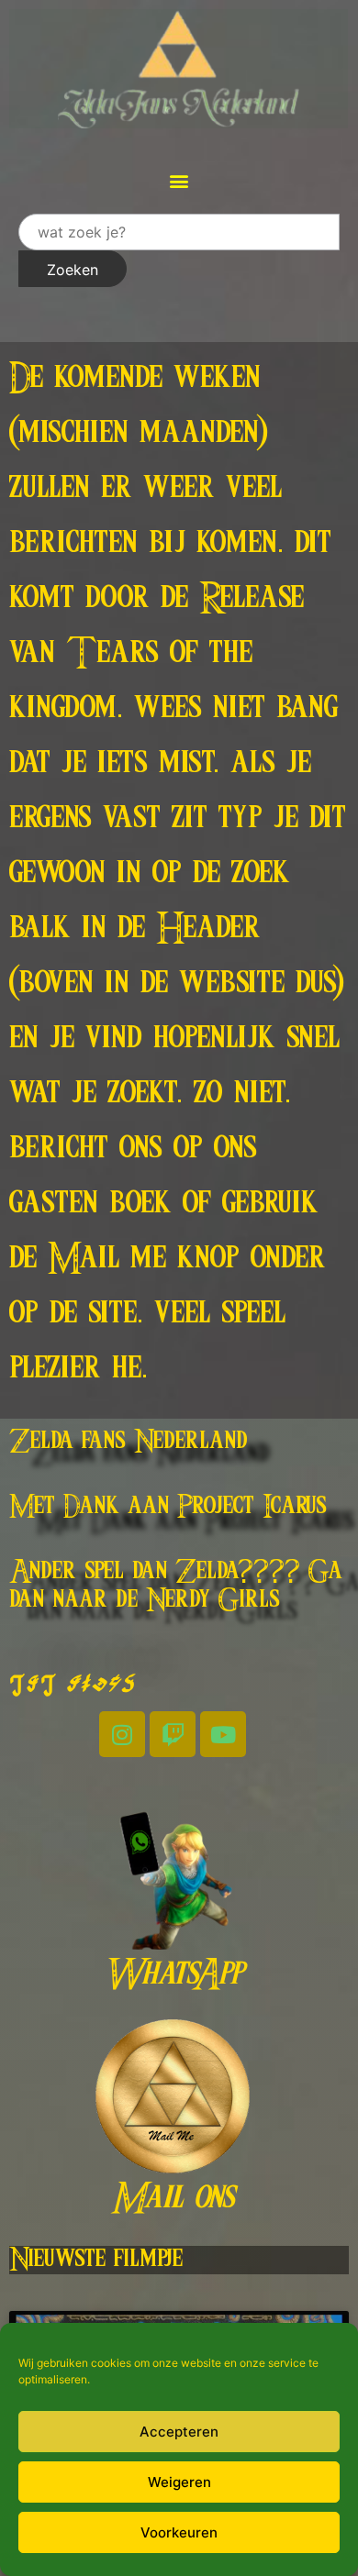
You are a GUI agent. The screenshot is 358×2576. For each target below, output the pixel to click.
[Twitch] (173, 1734)
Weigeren (179, 2482)
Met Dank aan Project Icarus (168, 1507)
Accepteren (179, 2432)
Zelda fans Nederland (129, 1442)
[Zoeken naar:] (179, 232)
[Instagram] (122, 1734)
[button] (179, 180)
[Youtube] (223, 1734)
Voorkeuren (179, 2532)
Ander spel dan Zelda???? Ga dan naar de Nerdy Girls (176, 1586)
